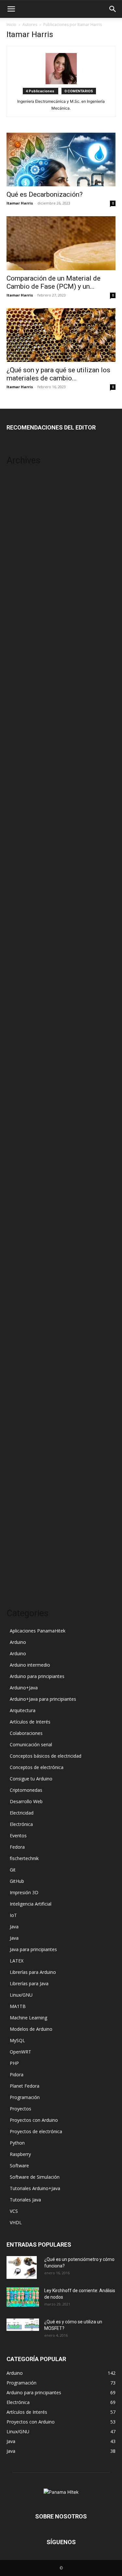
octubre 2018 (20, 839)
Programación (25, 2097)
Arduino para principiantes (37, 1676)
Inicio (11, 25)
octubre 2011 (20, 1541)
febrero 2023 (20, 634)
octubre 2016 (20, 995)
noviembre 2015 (24, 1083)
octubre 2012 (20, 1434)
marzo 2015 (19, 1161)
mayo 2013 (18, 1375)
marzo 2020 (19, 780)
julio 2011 (17, 1570)
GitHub (17, 1881)
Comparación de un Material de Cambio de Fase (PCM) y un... (54, 282)
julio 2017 (17, 926)
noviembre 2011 (24, 1531)
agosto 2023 (20, 585)
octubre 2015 (20, 1092)
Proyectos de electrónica (36, 2131)
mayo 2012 (18, 1473)
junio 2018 (18, 858)
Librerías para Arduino (33, 1972)
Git (13, 1870)
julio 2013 (17, 1356)
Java (14, 1927)
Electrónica (21, 1824)
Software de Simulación (35, 2177)
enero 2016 (19, 1063)
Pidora (17, 2074)
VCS (14, 2211)
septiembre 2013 (24, 1336)
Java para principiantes (33, 1949)
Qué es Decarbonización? (45, 194)
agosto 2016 (20, 1014)
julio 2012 (17, 1453)
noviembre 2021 (24, 692)
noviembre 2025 (24, 478)
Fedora (17, 1847)
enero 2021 (19, 731)
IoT (13, 1915)
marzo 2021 (19, 722)
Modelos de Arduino (31, 2029)
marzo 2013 (19, 1395)
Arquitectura (23, 1710)
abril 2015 (17, 1151)
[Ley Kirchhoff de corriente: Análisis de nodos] (23, 2297)
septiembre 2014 (24, 1219)
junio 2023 (18, 595)
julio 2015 (17, 1122)
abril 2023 (17, 614)
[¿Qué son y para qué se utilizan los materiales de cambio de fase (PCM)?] (61, 335)
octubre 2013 (20, 1326)
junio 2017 (18, 936)
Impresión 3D (24, 1892)
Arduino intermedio (30, 1665)
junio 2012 (18, 1463)
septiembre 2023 (24, 575)
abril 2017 (17, 956)
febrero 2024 (20, 527)
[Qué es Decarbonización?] (61, 159)
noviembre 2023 (24, 556)
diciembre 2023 (23, 546)
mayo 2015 (18, 1141)
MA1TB (18, 2006)
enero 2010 (19, 1580)
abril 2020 (17, 770)
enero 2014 (19, 1297)
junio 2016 (18, 1034)
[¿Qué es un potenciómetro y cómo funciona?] (22, 2267)
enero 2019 (19, 819)
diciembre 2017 (23, 887)
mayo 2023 (18, 605)
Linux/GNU (21, 1995)
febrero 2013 (20, 1404)
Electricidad (22, 1813)
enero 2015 (19, 1180)
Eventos (18, 1836)
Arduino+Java (24, 1688)
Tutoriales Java (25, 2200)
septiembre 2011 (24, 1551)
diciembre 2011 (23, 1521)
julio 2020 (17, 761)
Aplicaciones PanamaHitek (38, 1631)
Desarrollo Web (26, 1801)
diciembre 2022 (23, 653)
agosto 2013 (20, 1346)
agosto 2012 (20, 1443)
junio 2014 (18, 1248)
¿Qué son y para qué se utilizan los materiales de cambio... (58, 374)
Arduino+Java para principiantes (43, 1699)
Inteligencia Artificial (31, 1904)
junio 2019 (18, 809)
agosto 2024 (20, 517)
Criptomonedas (26, 1790)
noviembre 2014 (24, 1200)
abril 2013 (17, 1385)
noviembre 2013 (24, 1317)
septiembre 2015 (24, 1102)
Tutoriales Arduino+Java (35, 2188)
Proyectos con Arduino (34, 2120)
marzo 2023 (19, 624)
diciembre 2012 (23, 1424)
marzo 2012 (19, 1492)
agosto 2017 (20, 917)
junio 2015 (18, 1131)
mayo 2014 (18, 1258)
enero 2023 (19, 644)
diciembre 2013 (23, 1307)
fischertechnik (24, 1858)
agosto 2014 (20, 1229)
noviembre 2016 (24, 985)
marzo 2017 (19, 965)
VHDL (16, 2222)
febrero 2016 (20, 1053)
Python (17, 2143)
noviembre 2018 (24, 829)
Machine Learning (28, 2018)
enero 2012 (19, 1512)
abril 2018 (17, 868)
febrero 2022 (20, 683)
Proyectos (20, 2109)
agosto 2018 (20, 848)
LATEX (17, 1961)
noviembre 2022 (24, 663)
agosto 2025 (20, 497)
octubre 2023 (20, 566)
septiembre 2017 (24, 907)
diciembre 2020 (23, 741)
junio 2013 (18, 1365)
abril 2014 (17, 1268)
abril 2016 (17, 1044)
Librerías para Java (29, 1983)
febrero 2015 (20, 1170)
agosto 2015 (20, 1112)
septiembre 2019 (24, 800)
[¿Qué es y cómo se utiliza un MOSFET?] (23, 2325)
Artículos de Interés (30, 1722)
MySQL (17, 2040)
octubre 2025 (20, 488)
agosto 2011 (20, 1560)
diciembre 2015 (23, 1073)
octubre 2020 (20, 751)
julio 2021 (17, 712)
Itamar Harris (20, 203)
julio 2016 (17, 1024)
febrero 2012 (20, 1502)
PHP (14, 2063)
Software (19, 2166)
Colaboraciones (26, 1733)
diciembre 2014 (23, 1190)
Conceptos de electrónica (37, 1767)
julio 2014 (17, 1239)
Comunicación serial (31, 1744)
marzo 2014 (19, 1278)
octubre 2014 (20, 1209)
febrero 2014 (20, 1287)
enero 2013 (19, 1414)
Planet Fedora (25, 2086)
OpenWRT (20, 2052)
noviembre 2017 (24, 897)
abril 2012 (17, 1482)
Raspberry (20, 2154)
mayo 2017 (18, 946)
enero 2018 (19, 878)
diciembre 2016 (23, 975)
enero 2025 (19, 507)
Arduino (18, 1642)
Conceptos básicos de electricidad (46, 1756)
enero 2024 (19, 536)
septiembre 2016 (24, 1004)
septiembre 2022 (24, 673)
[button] (11, 9)
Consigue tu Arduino (31, 1779)
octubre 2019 (20, 790)
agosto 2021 (20, 702)
